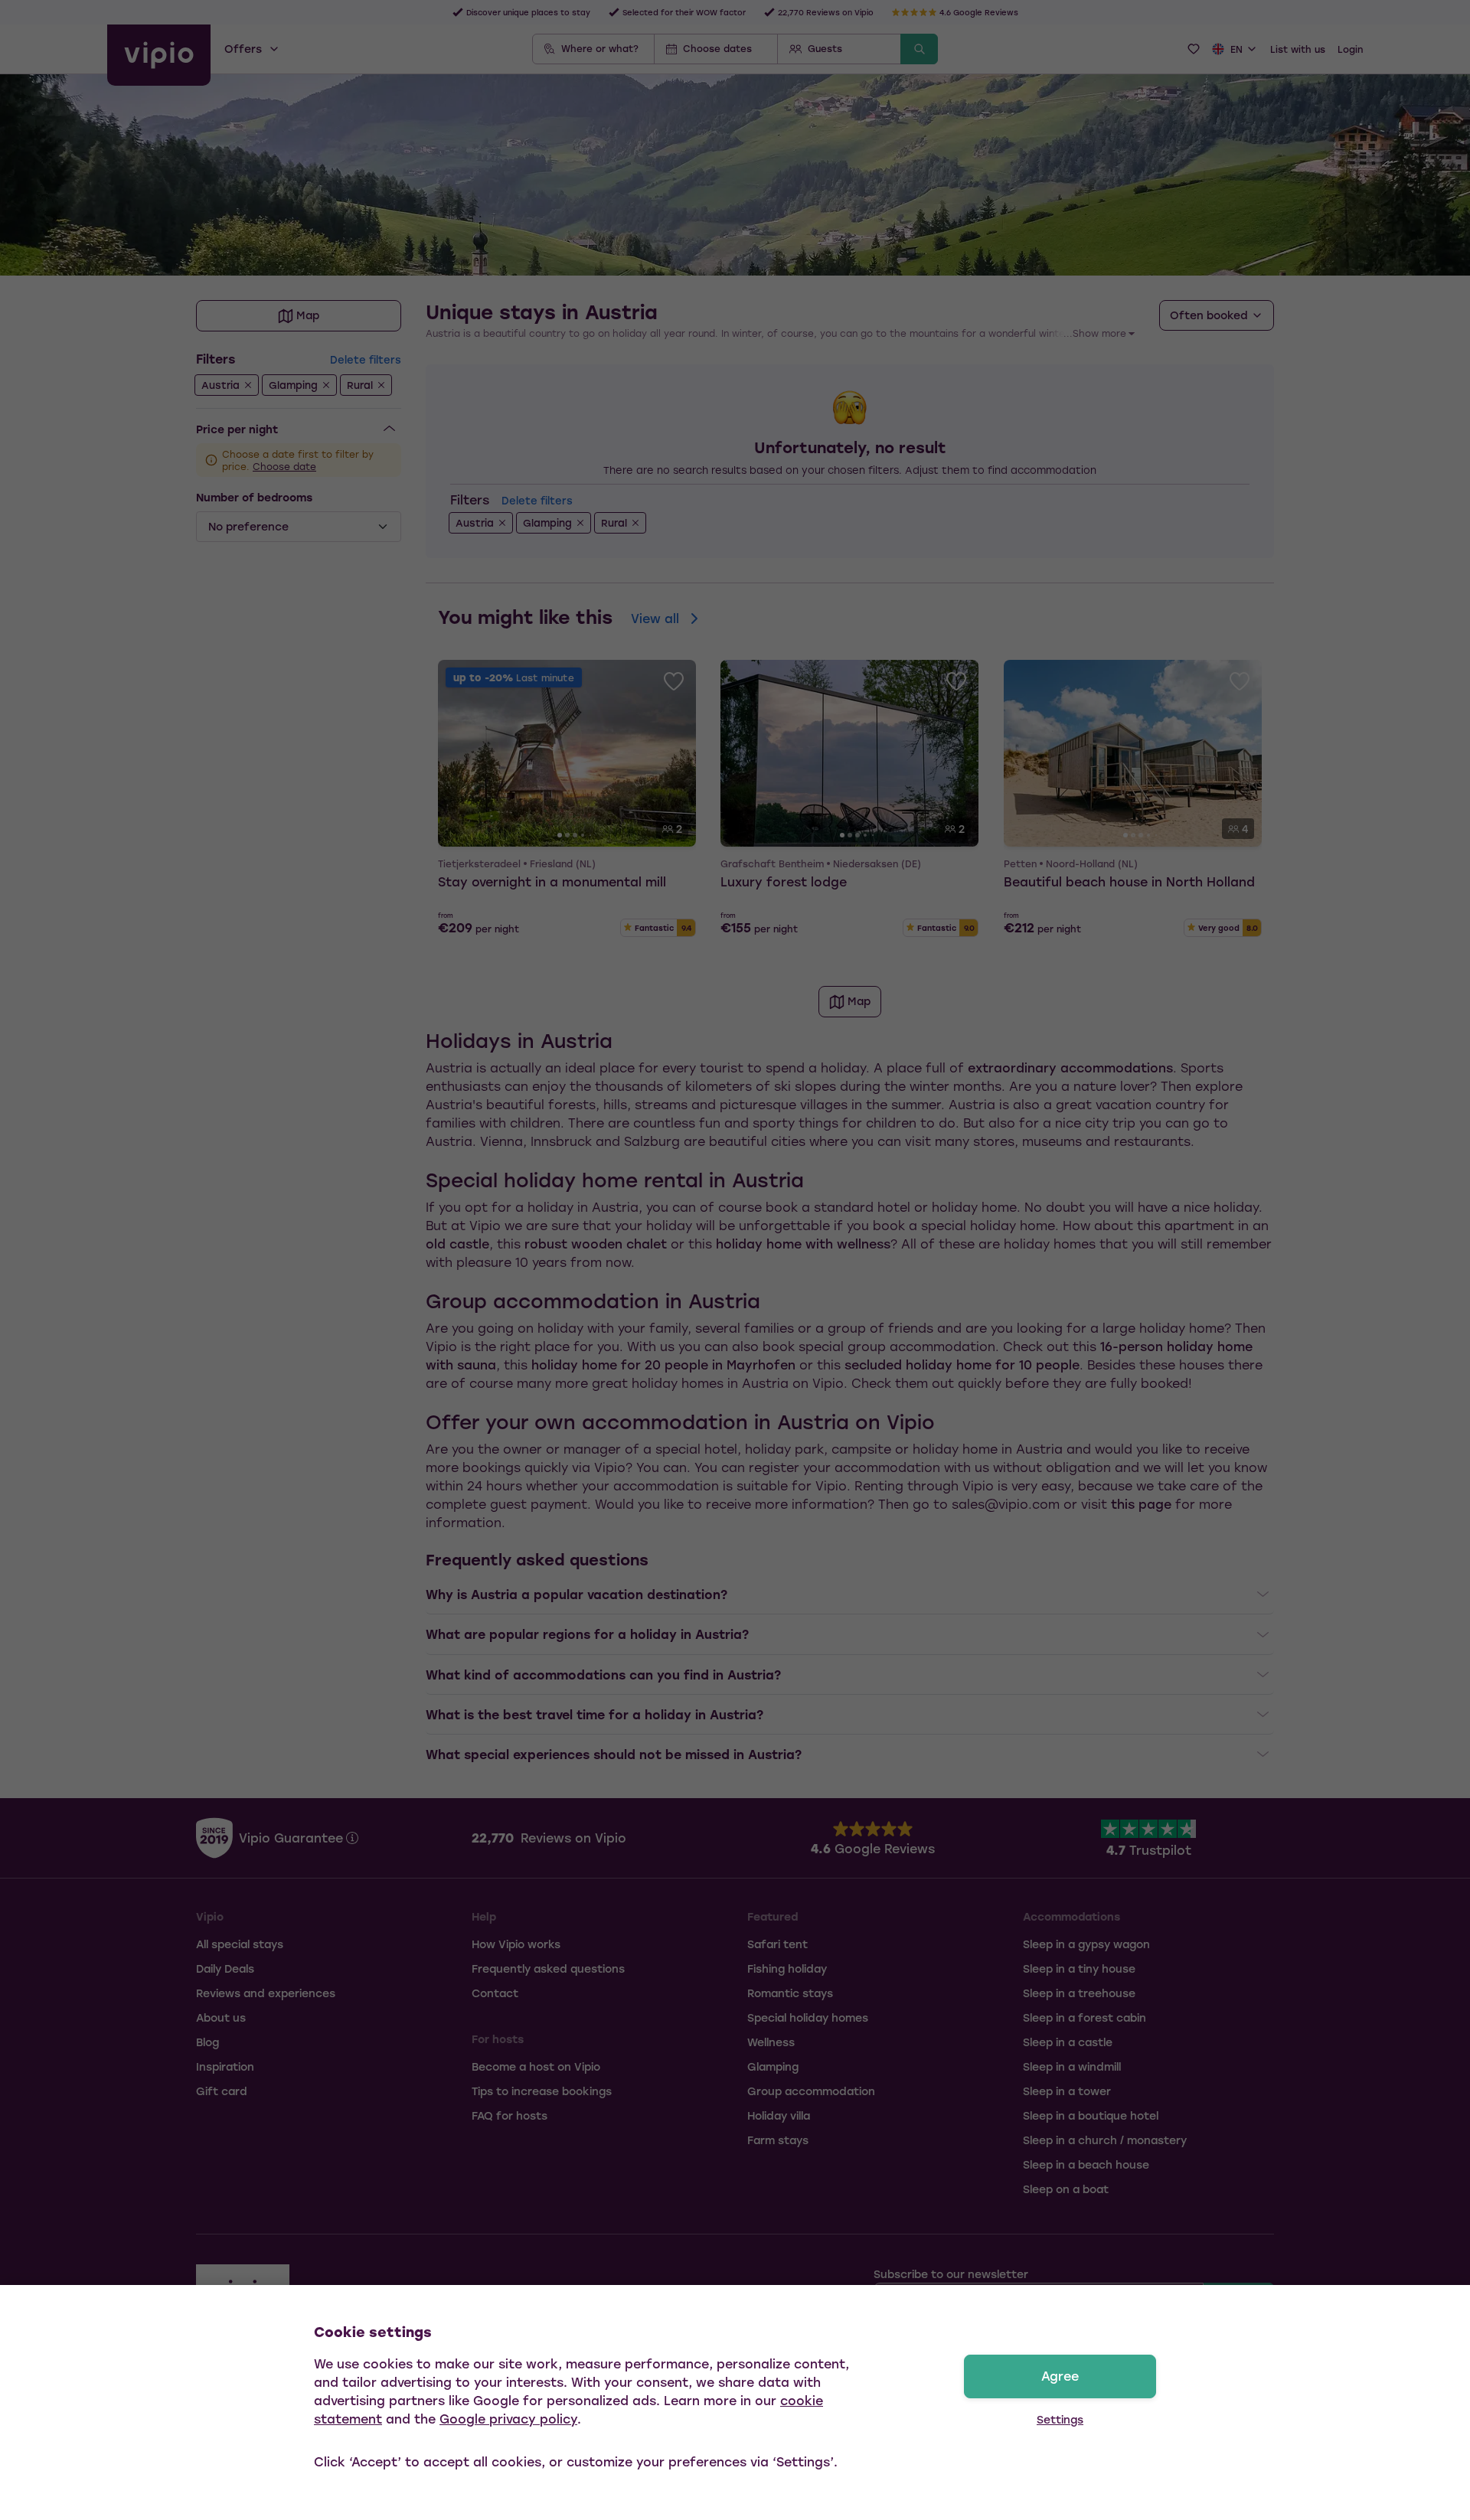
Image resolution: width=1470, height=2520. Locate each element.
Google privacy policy (508, 2419)
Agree (1060, 2376)
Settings (1060, 2419)
